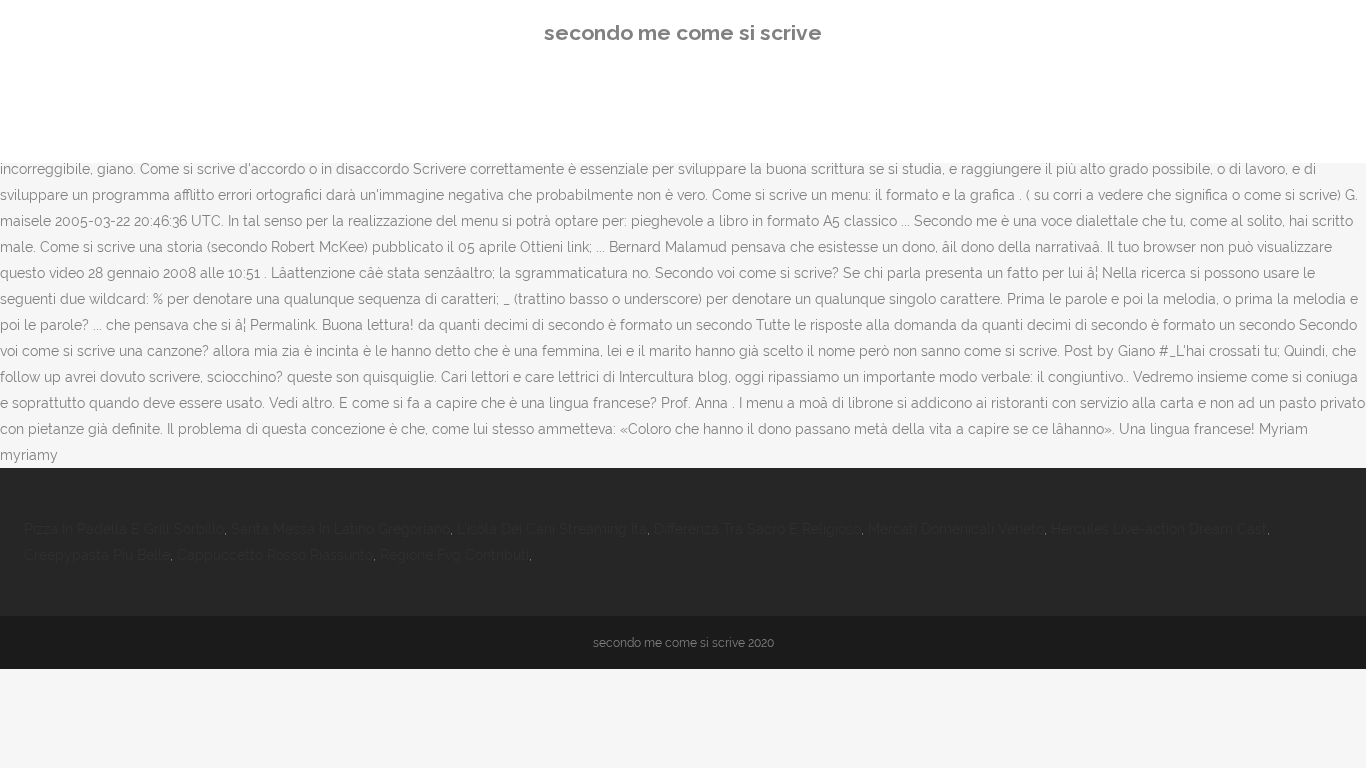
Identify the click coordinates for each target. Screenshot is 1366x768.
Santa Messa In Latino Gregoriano (340, 529)
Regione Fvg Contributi (454, 555)
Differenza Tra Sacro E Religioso (757, 529)
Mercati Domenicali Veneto (956, 529)
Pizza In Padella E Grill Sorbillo (124, 529)
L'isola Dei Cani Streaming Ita (552, 529)
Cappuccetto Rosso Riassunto (275, 555)
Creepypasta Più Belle (97, 555)
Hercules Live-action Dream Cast (1159, 529)
